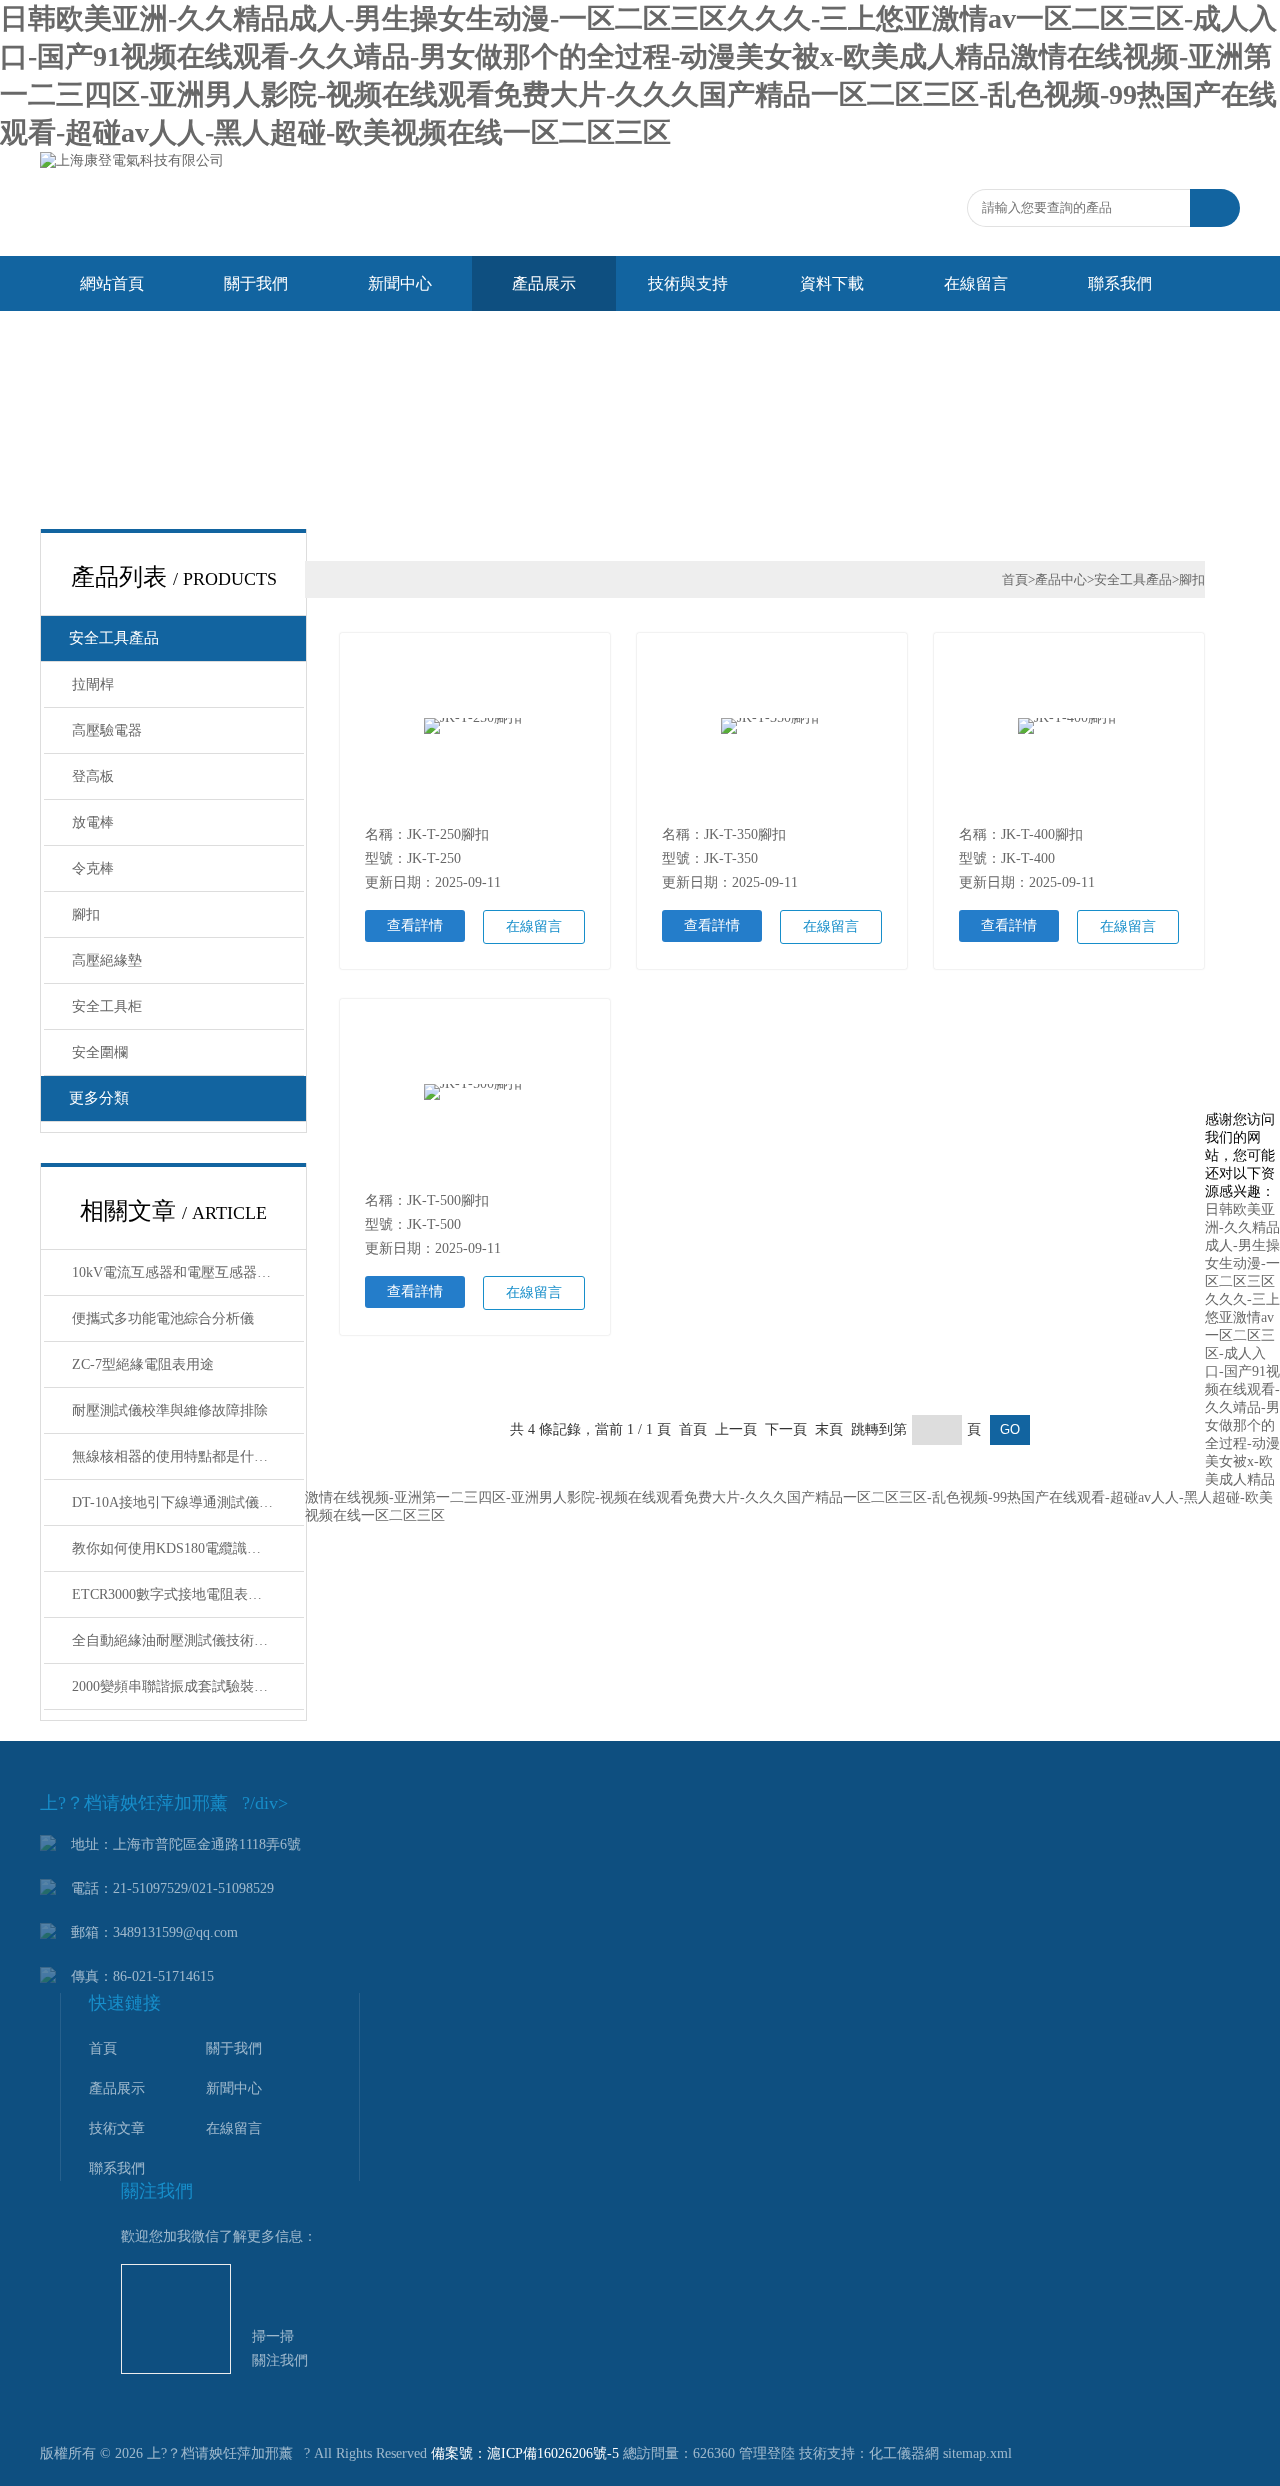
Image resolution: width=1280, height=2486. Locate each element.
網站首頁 (112, 283)
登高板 (93, 776)
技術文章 (117, 2128)
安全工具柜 (107, 1006)
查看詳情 (415, 925)
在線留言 (976, 283)
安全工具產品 (114, 638)
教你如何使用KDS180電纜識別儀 (173, 1548)
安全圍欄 (100, 1052)
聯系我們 (1120, 283)
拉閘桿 (93, 684)
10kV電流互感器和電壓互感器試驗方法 (188, 1272)
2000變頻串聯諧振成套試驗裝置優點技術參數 (188, 1686)
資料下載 (832, 283)
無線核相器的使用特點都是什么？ (177, 1456)
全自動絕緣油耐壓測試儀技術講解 (177, 1640)
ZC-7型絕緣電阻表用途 (143, 1364)
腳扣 (86, 914)
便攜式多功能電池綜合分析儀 (163, 1318)
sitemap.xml (977, 2453)
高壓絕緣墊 (107, 960)
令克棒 (93, 868)
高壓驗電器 (107, 730)
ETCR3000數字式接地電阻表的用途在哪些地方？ (188, 1594)
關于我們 (256, 283)
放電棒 (93, 822)
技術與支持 (688, 283)
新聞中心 (400, 283)
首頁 (1015, 579)
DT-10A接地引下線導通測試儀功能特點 (188, 1502)
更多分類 (99, 1098)
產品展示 (544, 283)
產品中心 (1061, 579)
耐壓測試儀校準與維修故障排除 (170, 1410)
